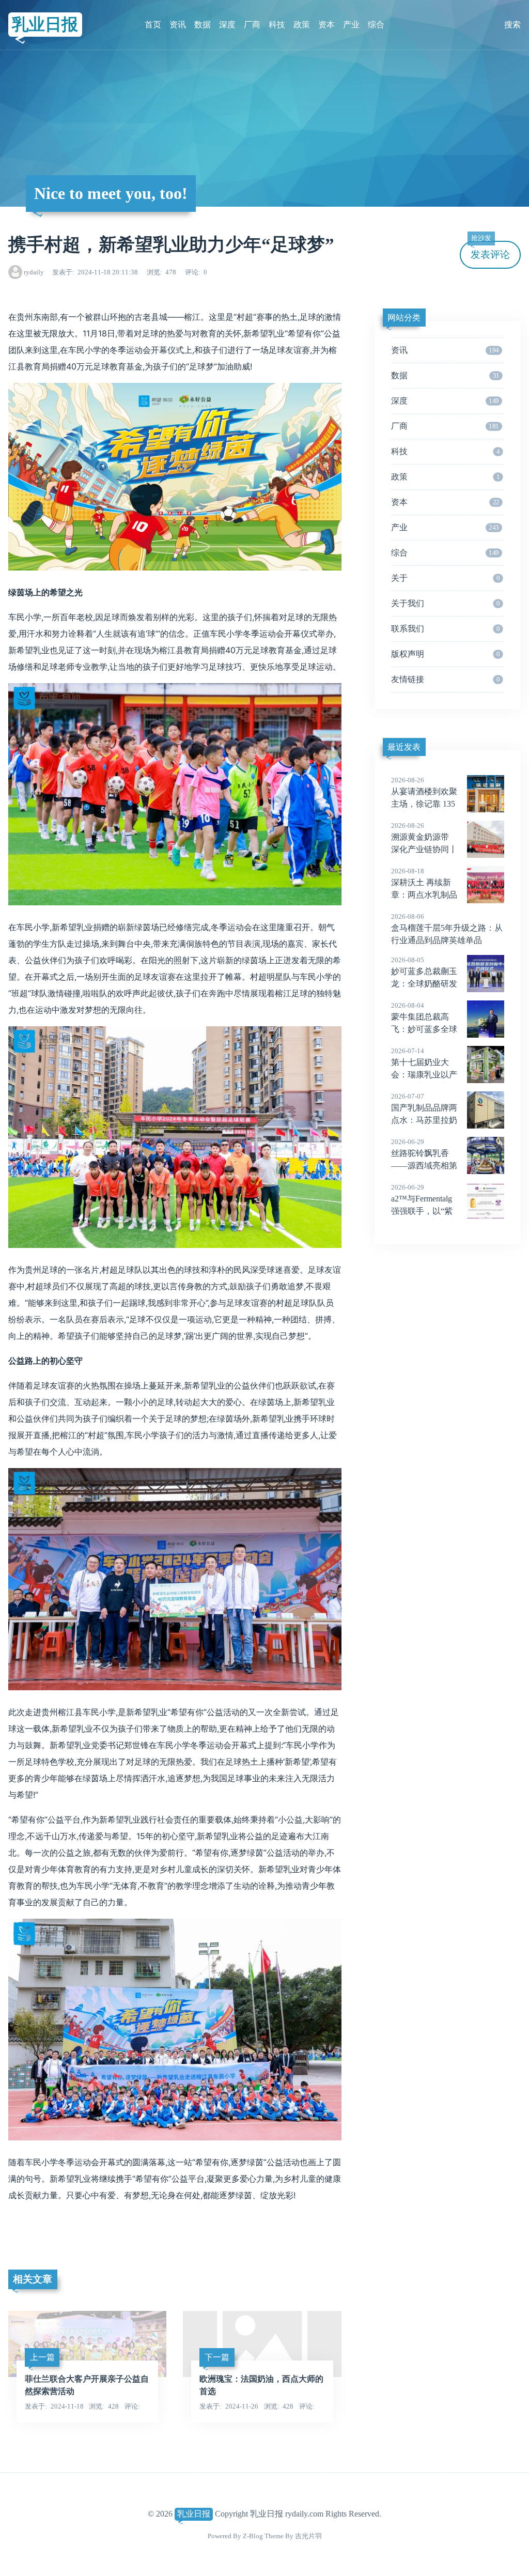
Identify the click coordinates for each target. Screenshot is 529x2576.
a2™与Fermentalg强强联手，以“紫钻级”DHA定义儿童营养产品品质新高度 (432, 1212)
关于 (445, 578)
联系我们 (445, 629)
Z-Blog (253, 2536)
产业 (351, 25)
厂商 (252, 25)
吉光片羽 (308, 2536)
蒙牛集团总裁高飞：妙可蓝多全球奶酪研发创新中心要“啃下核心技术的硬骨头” (440, 1030)
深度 (227, 25)
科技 (277, 25)
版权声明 (445, 654)
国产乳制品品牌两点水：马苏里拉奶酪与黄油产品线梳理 (424, 1121)
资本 (326, 25)
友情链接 (445, 679)
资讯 (178, 25)
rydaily (34, 272)
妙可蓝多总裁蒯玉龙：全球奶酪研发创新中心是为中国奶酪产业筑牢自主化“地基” (440, 984)
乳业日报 (45, 24)
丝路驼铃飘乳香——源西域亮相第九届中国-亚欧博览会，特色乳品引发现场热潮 (445, 1166)
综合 (376, 25)
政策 (302, 25)
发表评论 (490, 250)
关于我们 (445, 603)
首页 (153, 25)
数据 (203, 25)
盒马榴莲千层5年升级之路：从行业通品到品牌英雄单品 (447, 929)
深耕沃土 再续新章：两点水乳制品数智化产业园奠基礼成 (424, 896)
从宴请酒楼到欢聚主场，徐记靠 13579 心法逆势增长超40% (424, 805)
